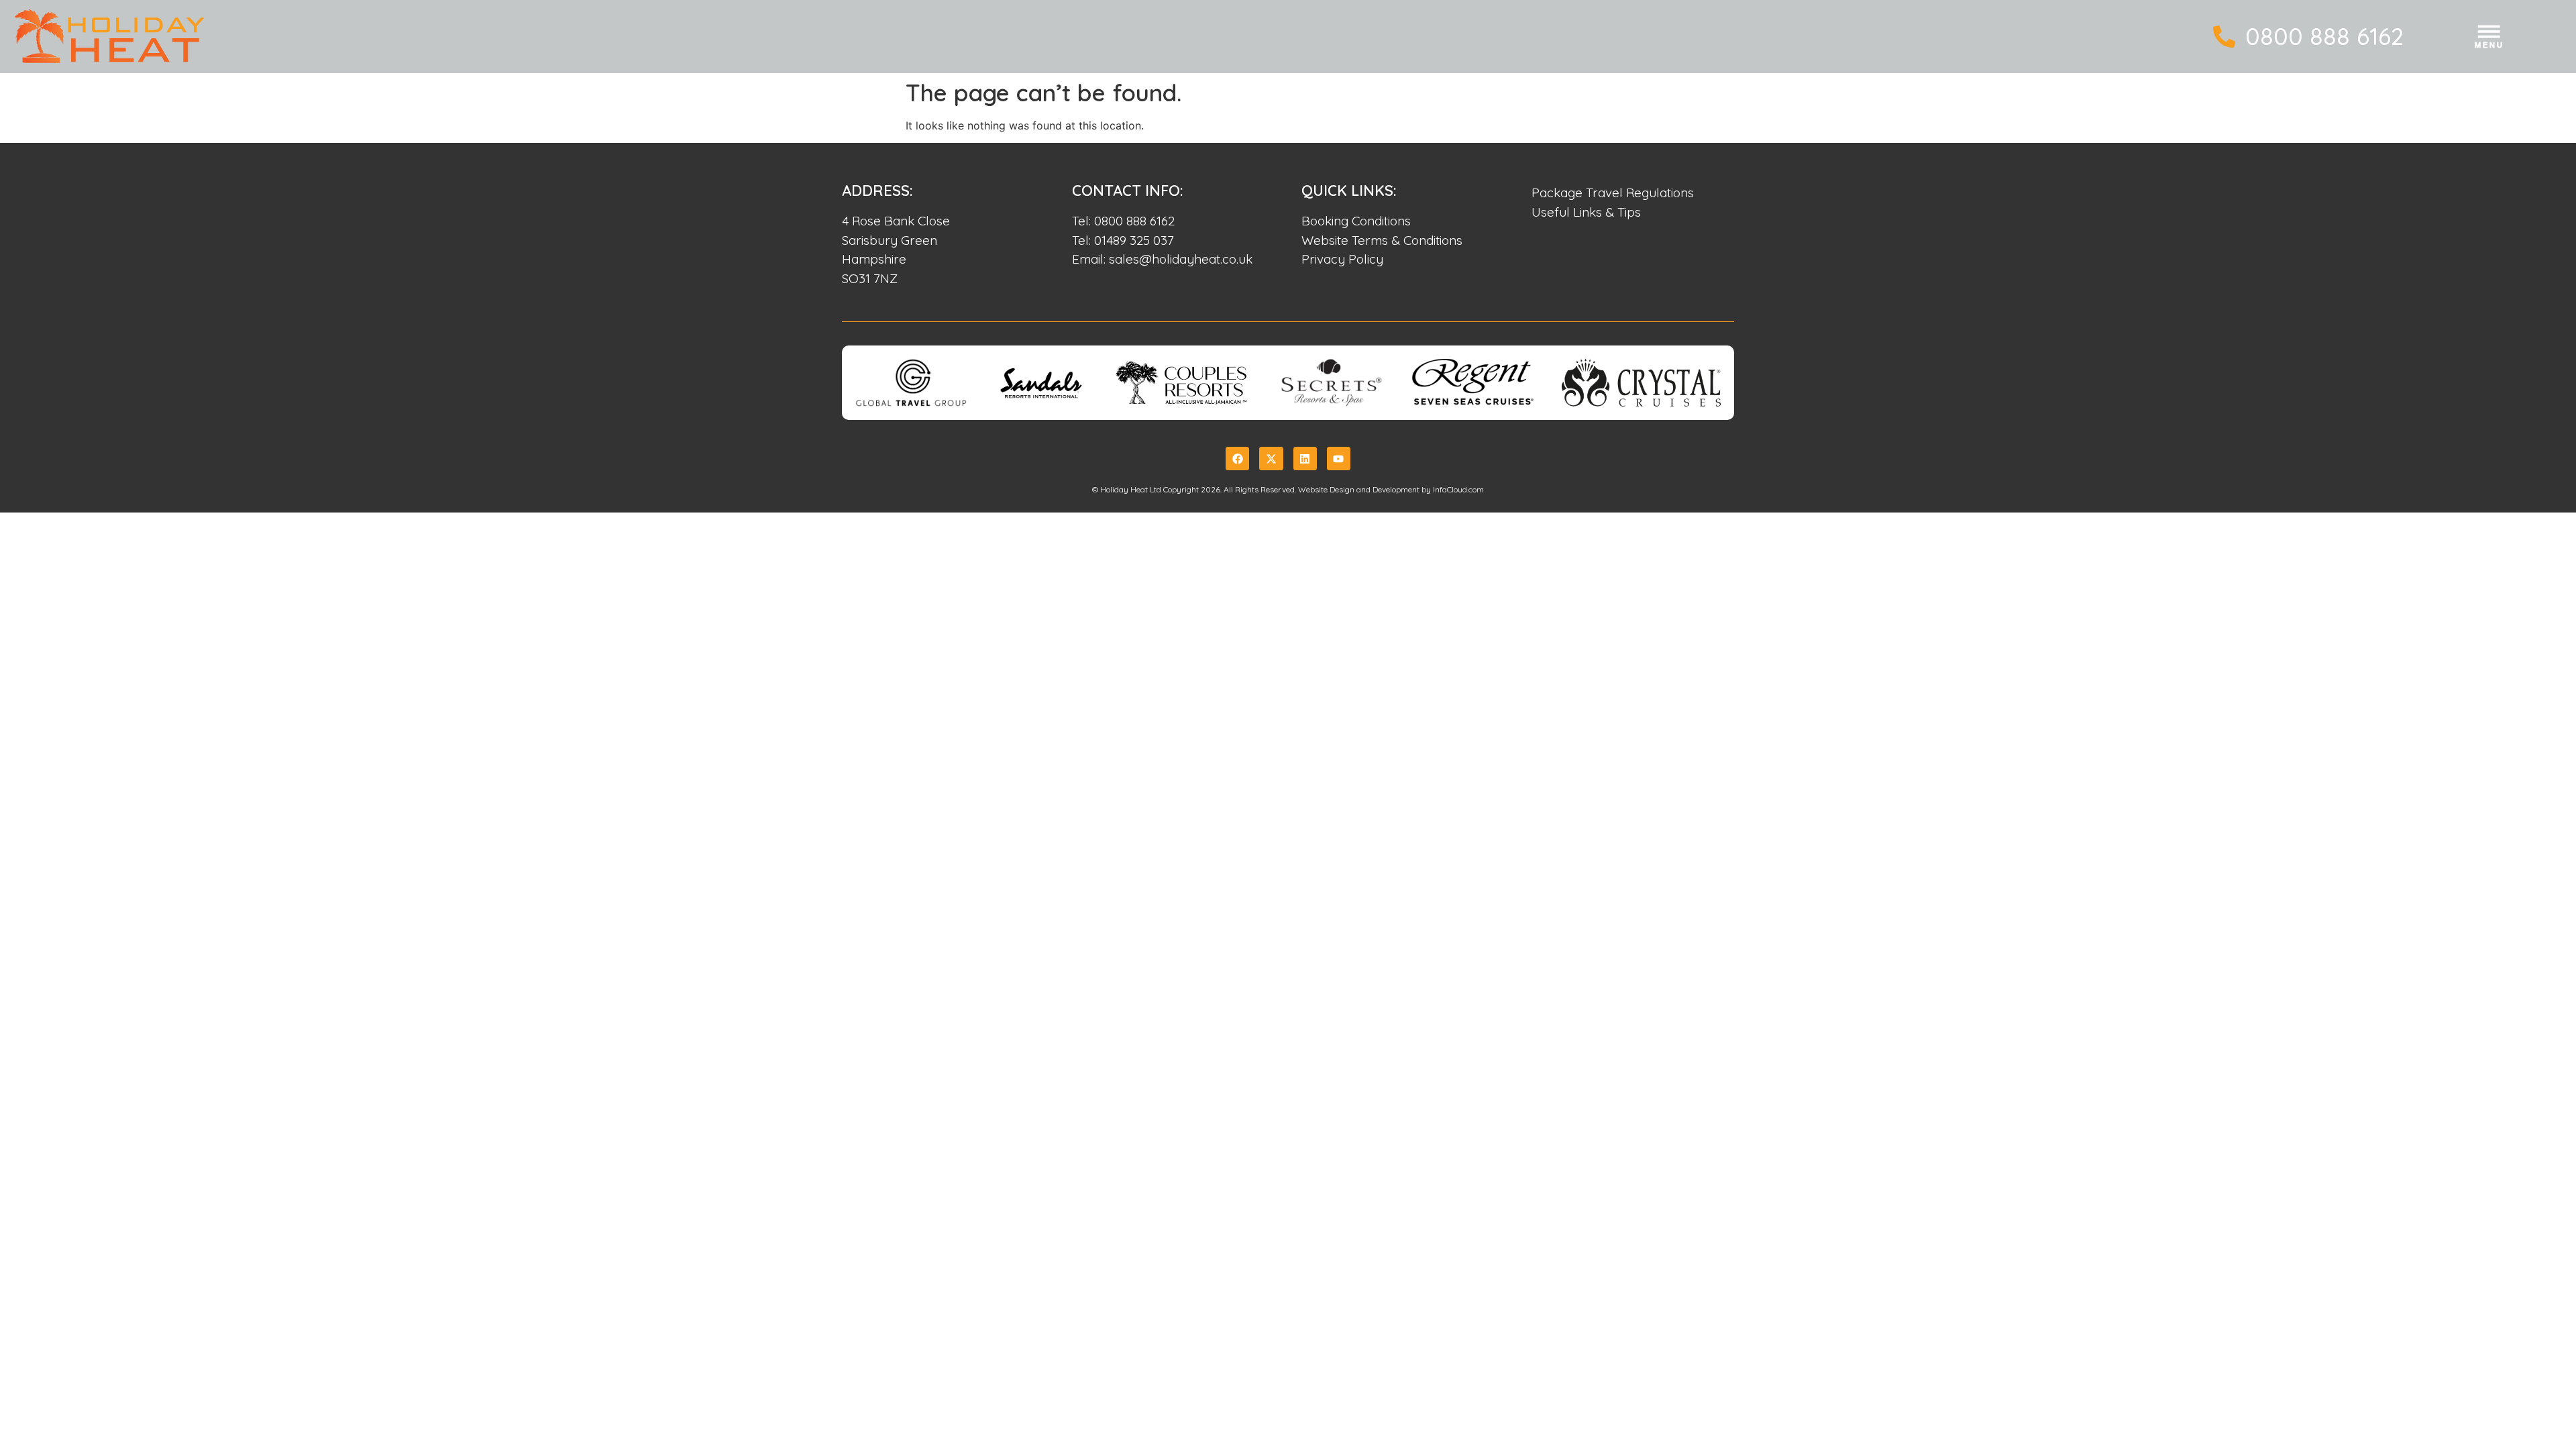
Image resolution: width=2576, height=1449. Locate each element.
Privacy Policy (1342, 259)
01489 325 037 (1134, 240)
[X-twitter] (1271, 459)
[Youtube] (1339, 459)
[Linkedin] (1305, 459)
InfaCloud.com (1458, 489)
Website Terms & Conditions (1382, 240)
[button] (2490, 39)
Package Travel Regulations (1613, 193)
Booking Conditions (1356, 221)
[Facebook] (1237, 459)
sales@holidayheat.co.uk (1181, 259)
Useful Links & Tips (1586, 212)
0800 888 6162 (2324, 36)
